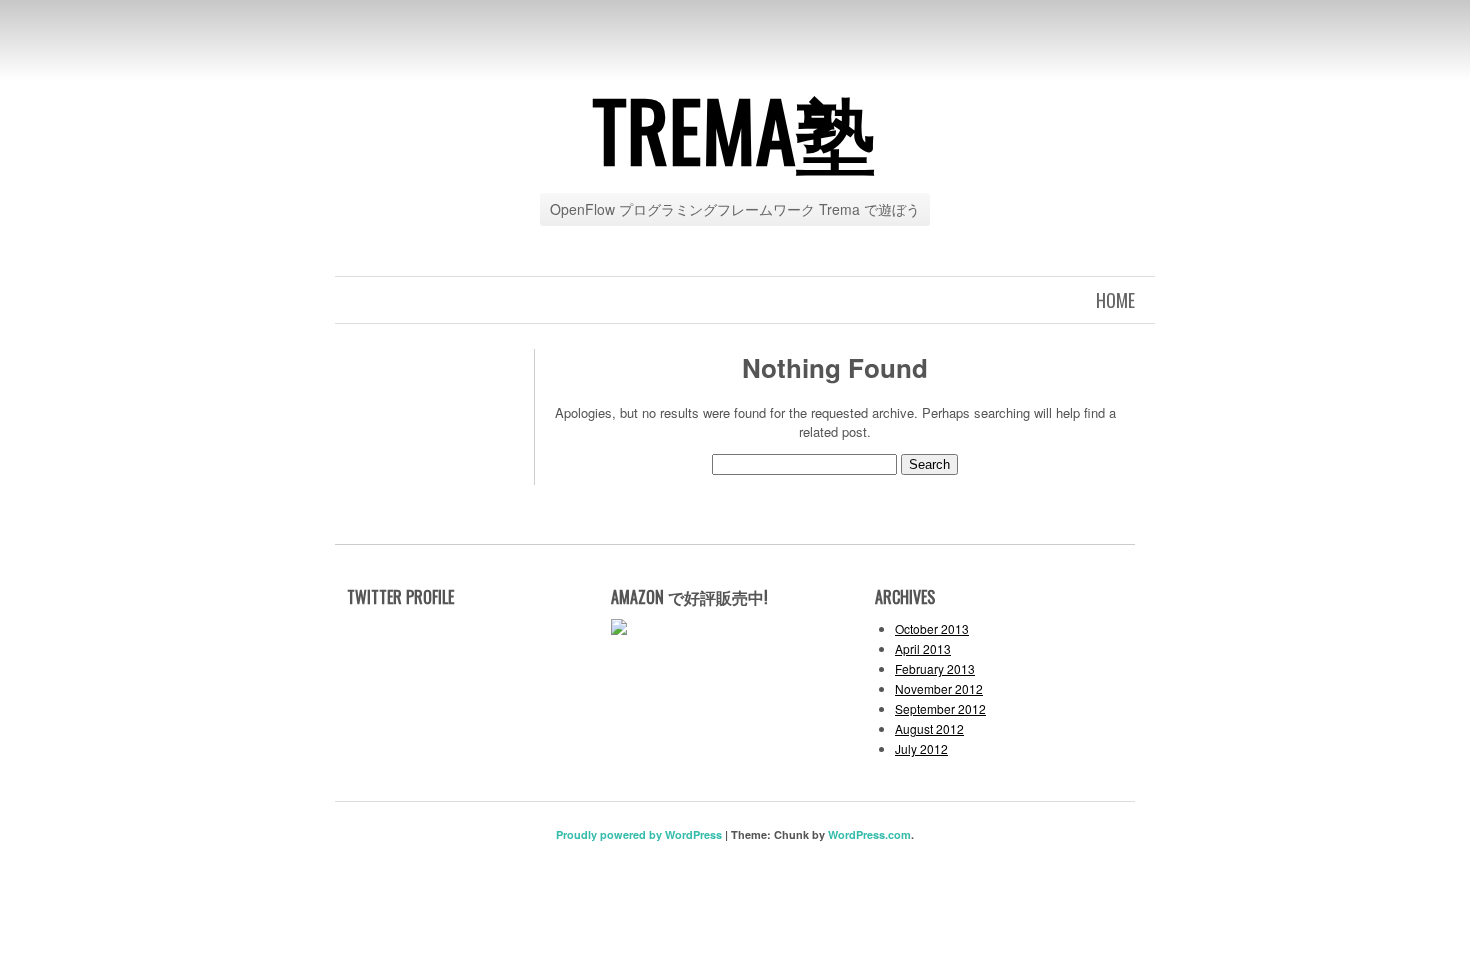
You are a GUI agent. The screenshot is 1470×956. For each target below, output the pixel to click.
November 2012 (939, 688)
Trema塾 (735, 129)
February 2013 (935, 668)
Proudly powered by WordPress (639, 834)
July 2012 (921, 748)
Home (1115, 300)
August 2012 (929, 728)
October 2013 (932, 628)
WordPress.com (869, 834)
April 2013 (923, 648)
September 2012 (940, 708)
